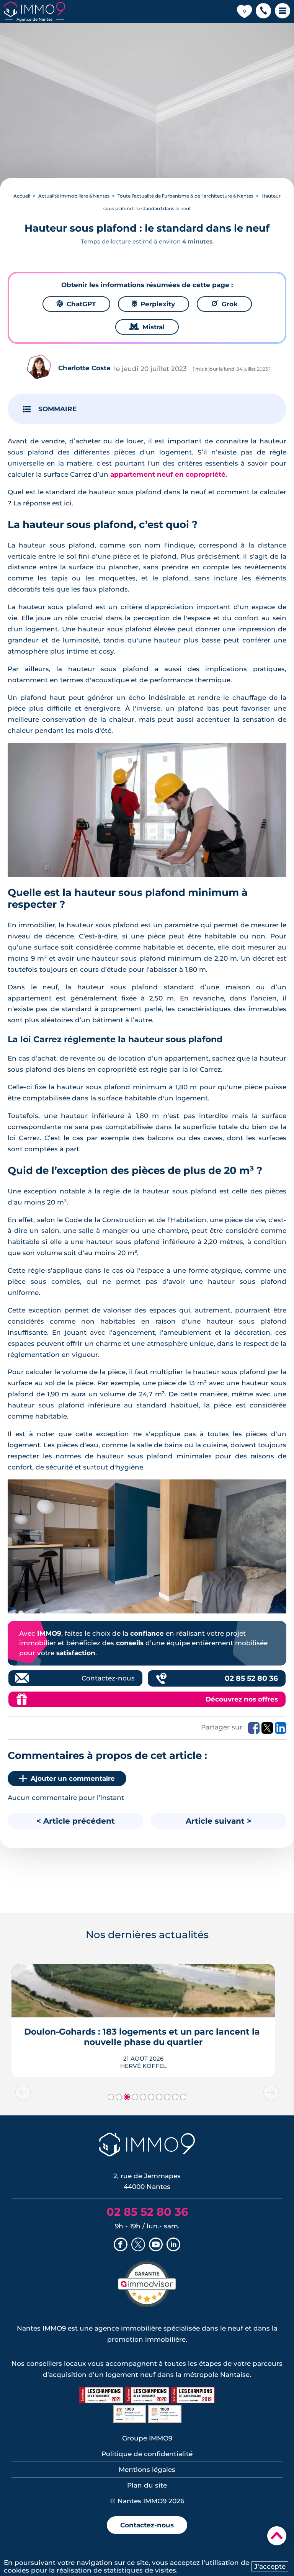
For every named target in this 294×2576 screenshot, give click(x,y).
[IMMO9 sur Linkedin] (173, 2245)
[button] (263, 11)
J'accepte (270, 2566)
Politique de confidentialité (147, 2454)
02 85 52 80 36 (251, 1678)
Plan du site (147, 2485)
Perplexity (154, 304)
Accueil (22, 196)
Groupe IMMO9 (147, 2438)
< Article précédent (76, 1821)
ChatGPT (76, 304)
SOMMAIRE (57, 409)
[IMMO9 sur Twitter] (138, 2245)
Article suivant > (219, 1821)
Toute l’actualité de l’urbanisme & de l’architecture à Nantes (185, 196)
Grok (224, 304)
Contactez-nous (108, 1678)
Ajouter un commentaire (73, 1778)
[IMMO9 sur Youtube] (156, 2245)
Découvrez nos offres (242, 1699)
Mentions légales (147, 2470)
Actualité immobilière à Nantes (74, 196)
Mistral (147, 327)
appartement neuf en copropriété (168, 474)
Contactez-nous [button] (147, 2525)
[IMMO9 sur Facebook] (121, 2245)
